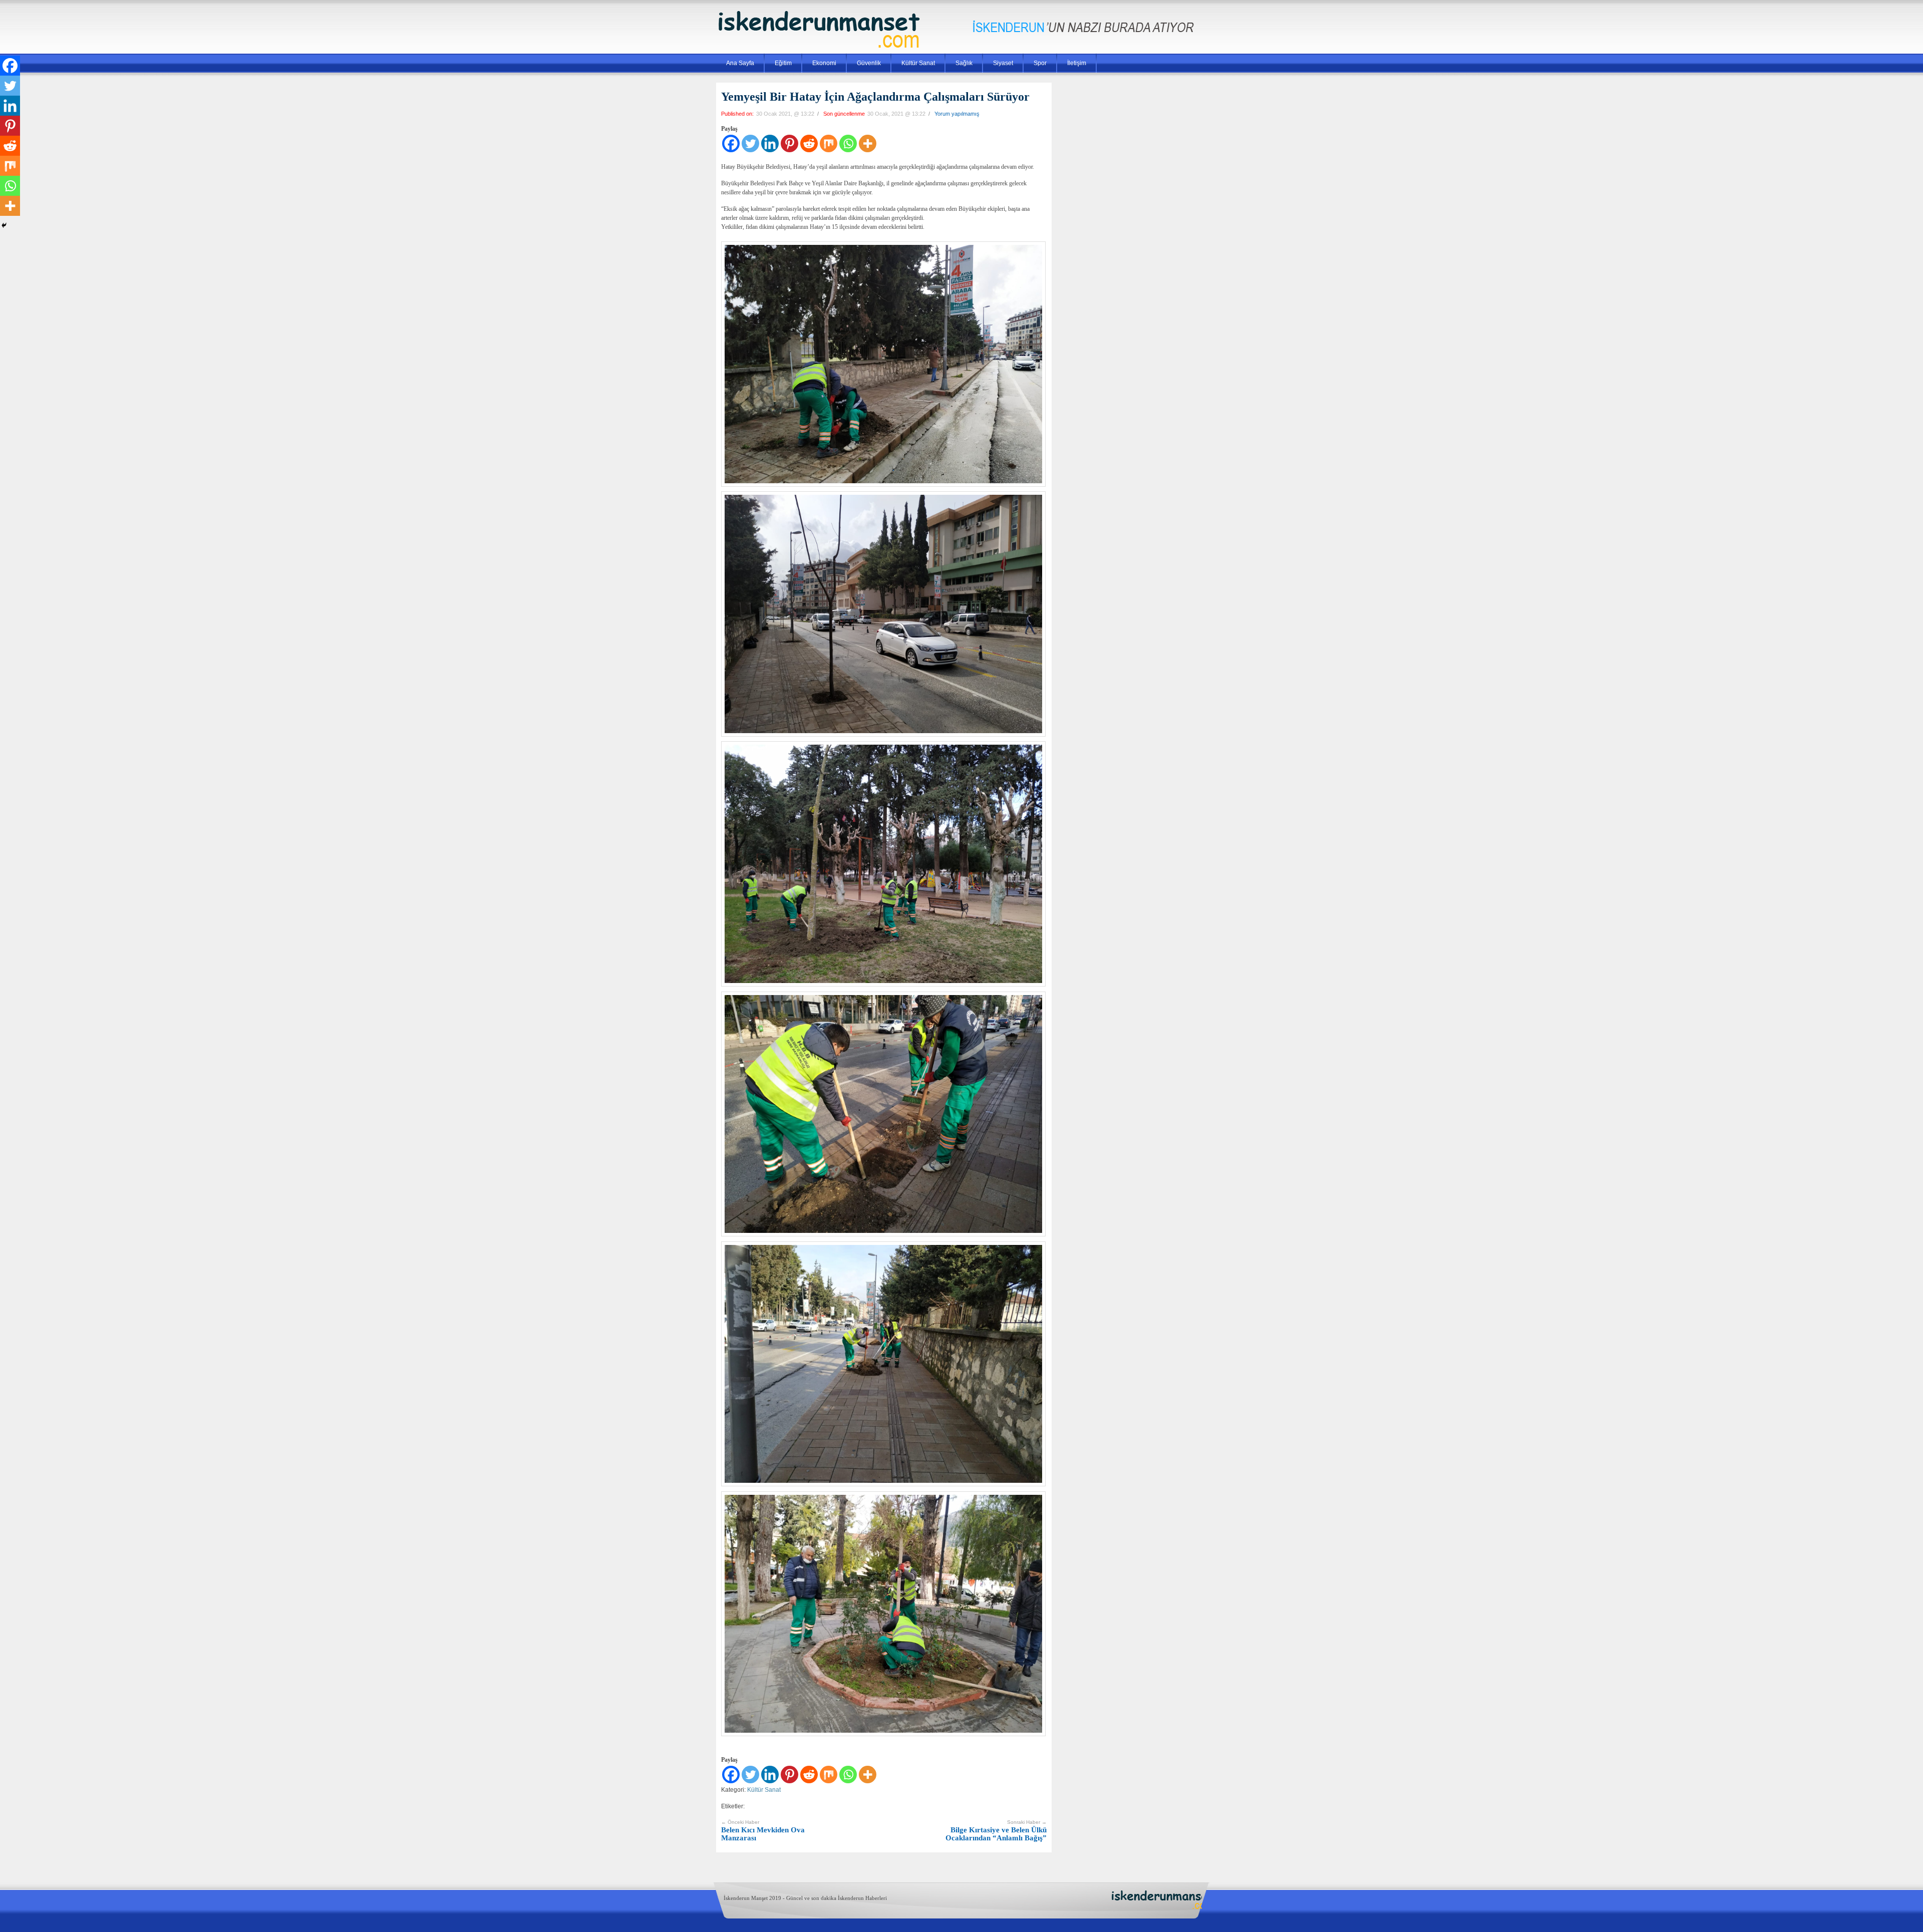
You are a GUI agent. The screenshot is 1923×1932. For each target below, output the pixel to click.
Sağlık (964, 63)
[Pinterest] (789, 143)
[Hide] (4, 225)
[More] (868, 143)
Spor (1040, 63)
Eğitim (783, 63)
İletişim (1077, 63)
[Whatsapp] (848, 143)
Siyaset (1003, 63)
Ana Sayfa (740, 63)
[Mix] (829, 143)
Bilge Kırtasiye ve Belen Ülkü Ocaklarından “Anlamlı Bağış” (996, 1831)
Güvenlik (869, 63)
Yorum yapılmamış (957, 114)
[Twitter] (750, 143)
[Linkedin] (770, 143)
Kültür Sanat (918, 63)
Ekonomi (824, 63)
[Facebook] (731, 143)
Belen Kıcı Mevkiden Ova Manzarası (763, 1831)
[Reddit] (809, 143)
